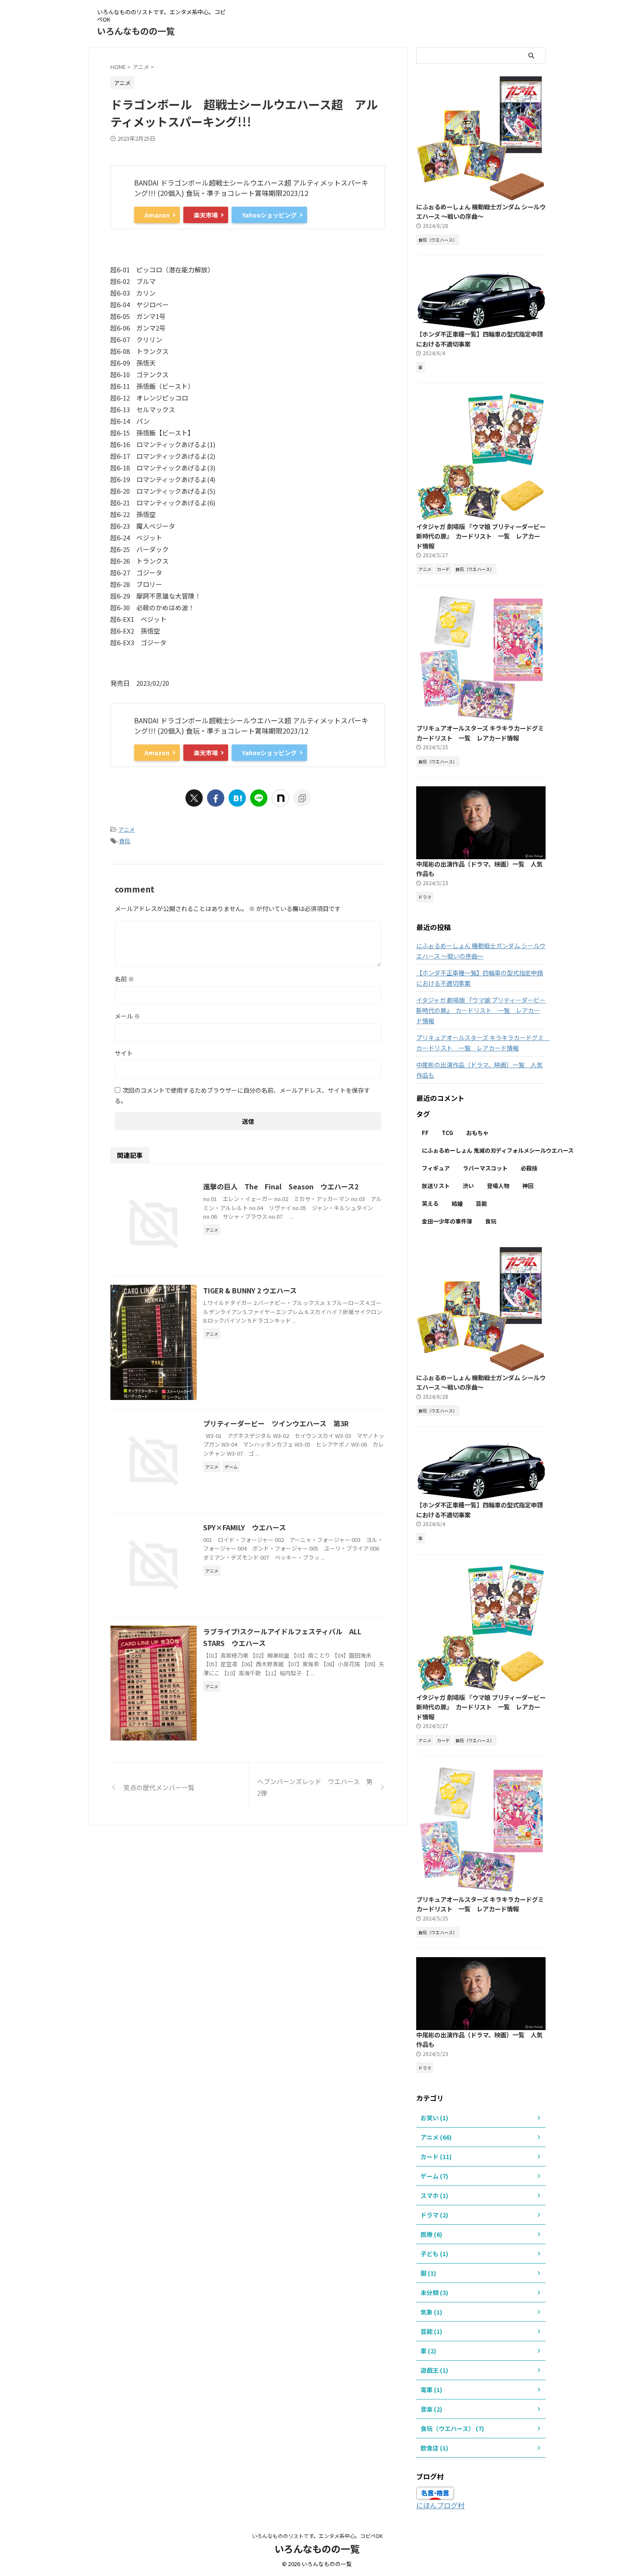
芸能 (481, 1203)
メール (127, 1016)
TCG (447, 1133)
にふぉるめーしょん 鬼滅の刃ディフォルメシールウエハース (498, 1150)
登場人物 (498, 1186)
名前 (124, 979)
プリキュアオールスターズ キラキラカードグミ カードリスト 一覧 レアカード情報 (483, 733)
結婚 (457, 1203)
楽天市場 (206, 215)
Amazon (157, 215)
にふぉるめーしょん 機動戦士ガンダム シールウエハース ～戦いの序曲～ (481, 211)
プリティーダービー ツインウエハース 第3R (276, 1423)
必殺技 (529, 1168)
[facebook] (216, 798)
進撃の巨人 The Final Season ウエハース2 (281, 1186)
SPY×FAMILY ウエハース (245, 1527)
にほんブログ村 (440, 2505)
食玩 (125, 841)
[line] (259, 798)
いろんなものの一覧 (136, 31)
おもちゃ (477, 1133)
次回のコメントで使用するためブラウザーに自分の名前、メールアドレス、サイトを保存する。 (242, 1095)
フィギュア (436, 1168)
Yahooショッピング (269, 215)
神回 (528, 1186)
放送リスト (436, 1186)
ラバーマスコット (485, 1168)
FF (425, 1133)
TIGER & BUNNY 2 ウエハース (250, 1290)
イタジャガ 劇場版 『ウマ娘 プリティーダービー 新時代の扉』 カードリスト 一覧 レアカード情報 (481, 536)
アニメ (127, 829)
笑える (430, 1203)
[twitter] (194, 798)
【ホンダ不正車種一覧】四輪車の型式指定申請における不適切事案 (480, 978)
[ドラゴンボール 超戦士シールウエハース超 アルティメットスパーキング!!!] (237, 798)
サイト (124, 1053)
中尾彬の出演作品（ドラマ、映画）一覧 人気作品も (479, 1070)
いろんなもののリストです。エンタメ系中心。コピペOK (317, 2536)
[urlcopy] (302, 798)
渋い (468, 1186)
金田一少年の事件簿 (447, 1221)
